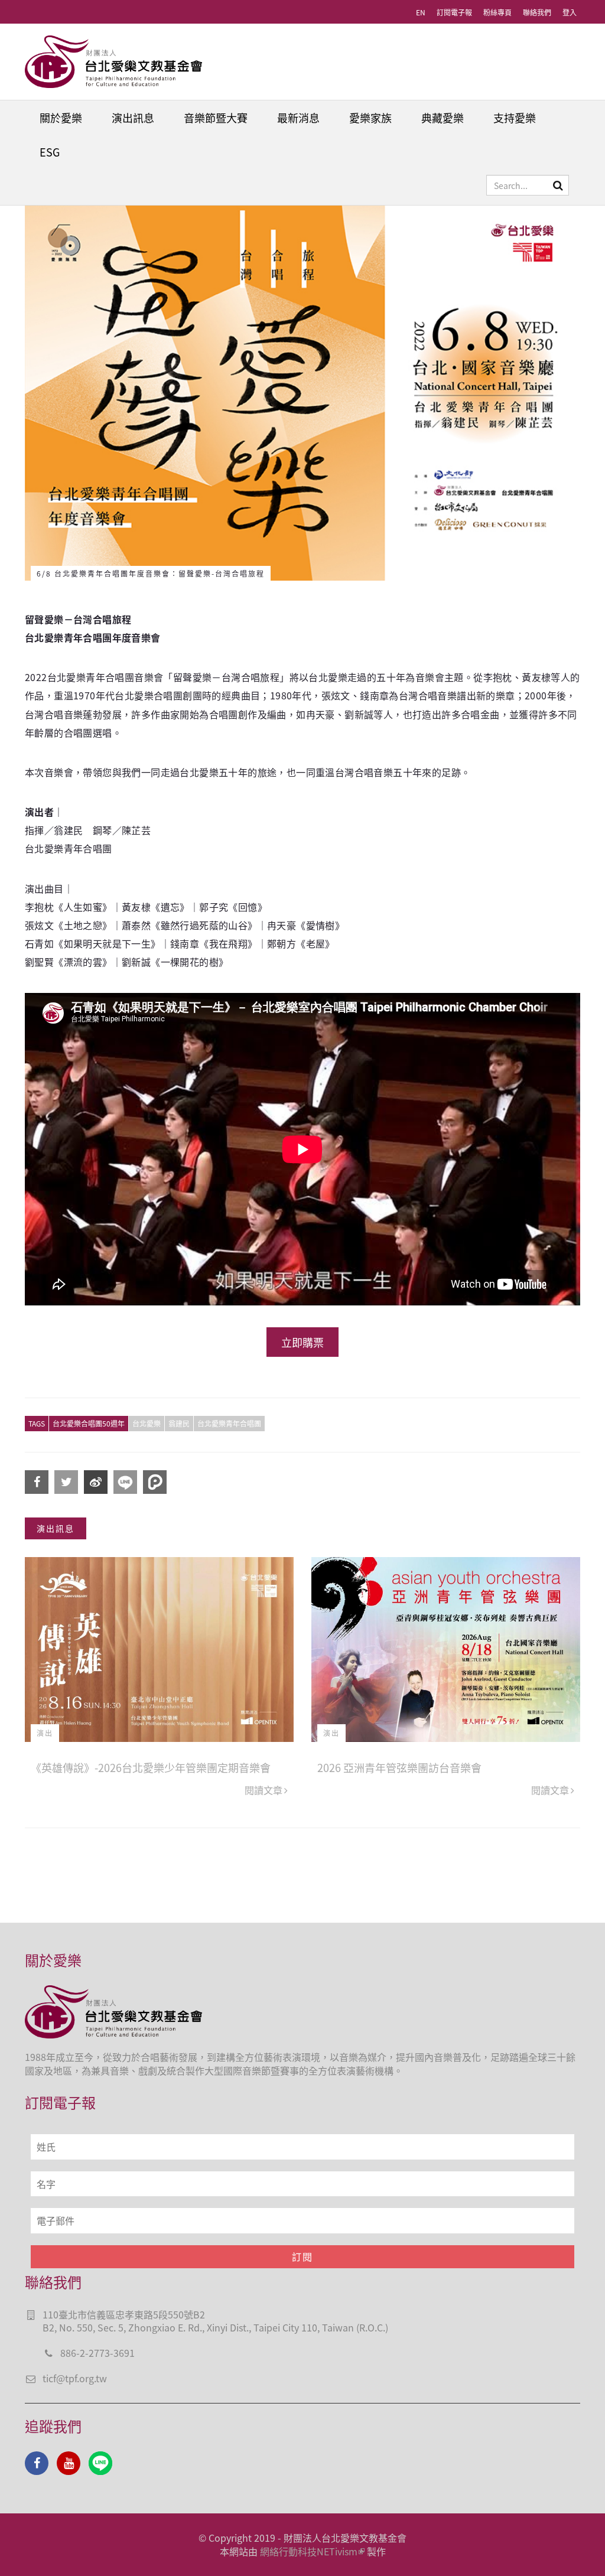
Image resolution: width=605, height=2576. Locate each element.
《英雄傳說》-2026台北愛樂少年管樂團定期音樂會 (151, 1767)
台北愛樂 (147, 1423)
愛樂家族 (370, 118)
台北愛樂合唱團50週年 (89, 1423)
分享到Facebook (37, 1482)
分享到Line (125, 1482)
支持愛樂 (515, 118)
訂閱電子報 (454, 12)
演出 (45, 1733)
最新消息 (298, 118)
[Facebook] (37, 2463)
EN (421, 12)
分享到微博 (96, 1482)
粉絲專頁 (497, 12)
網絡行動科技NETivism (309, 2551)
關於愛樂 (61, 118)
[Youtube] (69, 2463)
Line (100, 2463)
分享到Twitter (66, 1482)
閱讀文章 (264, 1790)
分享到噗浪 (155, 1482)
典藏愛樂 (443, 118)
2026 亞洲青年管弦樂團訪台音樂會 (399, 1767)
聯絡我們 (537, 12)
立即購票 (302, 1342)
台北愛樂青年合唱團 (229, 1423)
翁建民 (179, 1423)
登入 (570, 12)
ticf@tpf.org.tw (75, 2378)
